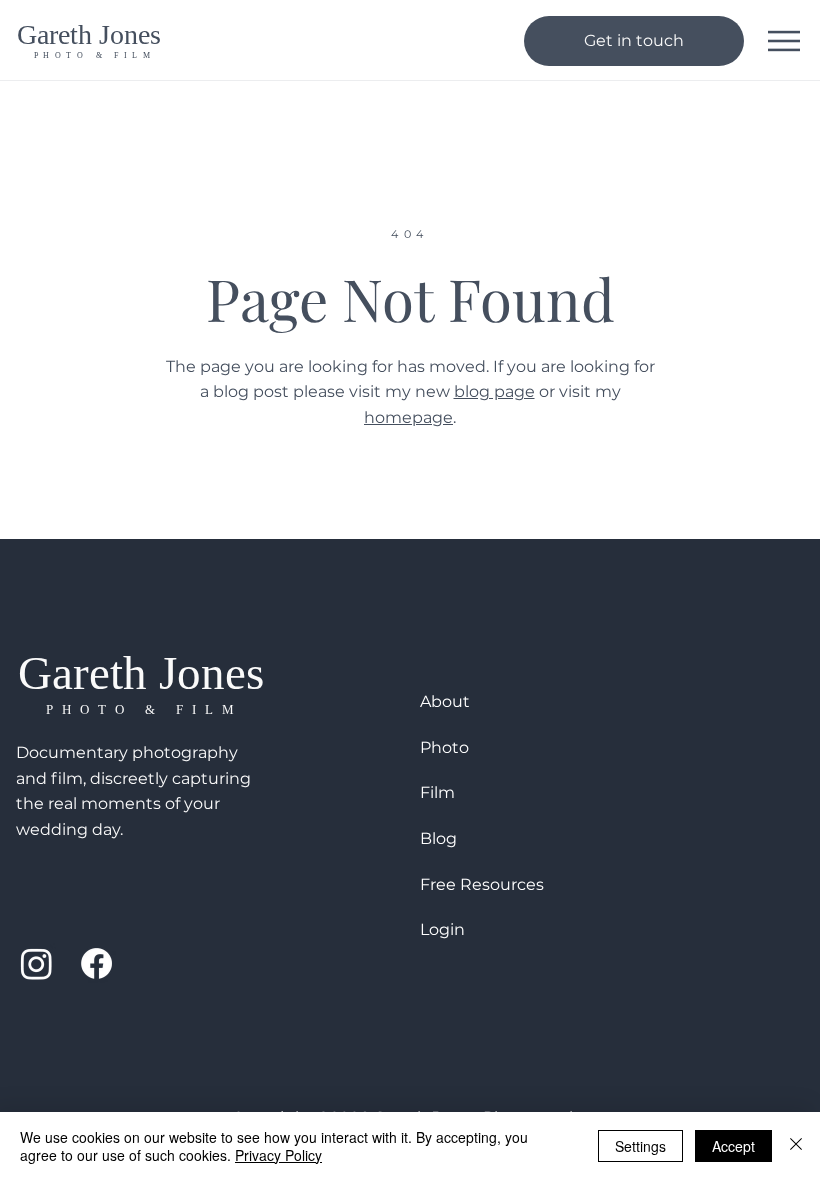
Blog (438, 838)
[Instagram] (36, 963)
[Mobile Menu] (784, 41)
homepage (408, 417)
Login (442, 929)
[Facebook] (96, 963)
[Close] (796, 1146)
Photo (444, 747)
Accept (733, 1146)
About (445, 701)
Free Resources (482, 884)
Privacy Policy (278, 1155)
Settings (640, 1146)
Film (437, 792)
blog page (494, 391)
